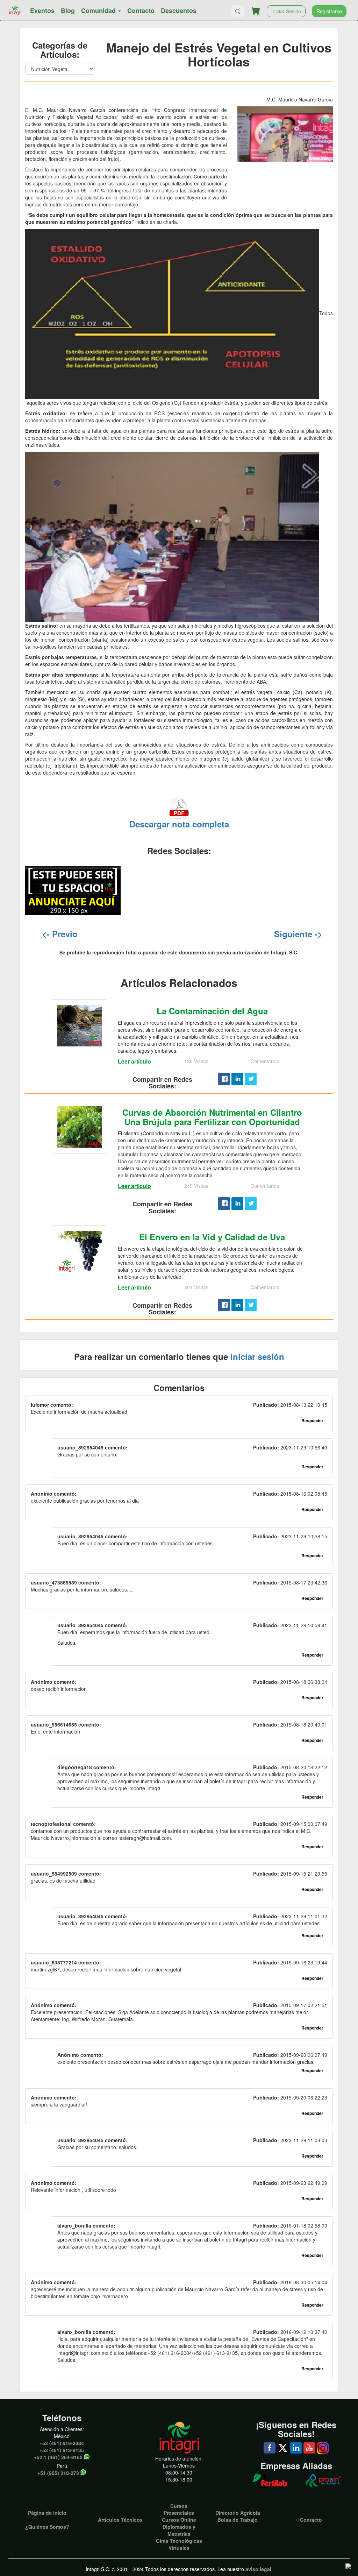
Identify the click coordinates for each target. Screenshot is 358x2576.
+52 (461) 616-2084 (62, 2443)
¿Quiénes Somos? (47, 2527)
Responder (312, 1420)
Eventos (42, 10)
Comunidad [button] (99, 10)
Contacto (141, 10)
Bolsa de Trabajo (238, 2520)
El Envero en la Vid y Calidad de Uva (212, 1237)
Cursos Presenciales (179, 2509)
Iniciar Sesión (286, 11)
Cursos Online (179, 2520)
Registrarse (329, 11)
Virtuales (179, 2548)
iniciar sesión (257, 1356)
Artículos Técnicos (120, 2520)
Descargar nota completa (179, 824)
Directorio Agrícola (238, 2513)
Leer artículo (134, 1061)
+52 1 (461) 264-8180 (58, 2457)
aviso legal (258, 2569)
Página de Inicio (47, 2513)
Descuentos (179, 10)
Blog (68, 10)
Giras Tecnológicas (179, 2541)
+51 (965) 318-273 (58, 2473)
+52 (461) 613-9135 (62, 2450)
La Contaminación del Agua (212, 1011)
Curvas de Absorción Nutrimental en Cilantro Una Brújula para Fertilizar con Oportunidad (212, 1117)
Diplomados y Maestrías (179, 2530)
